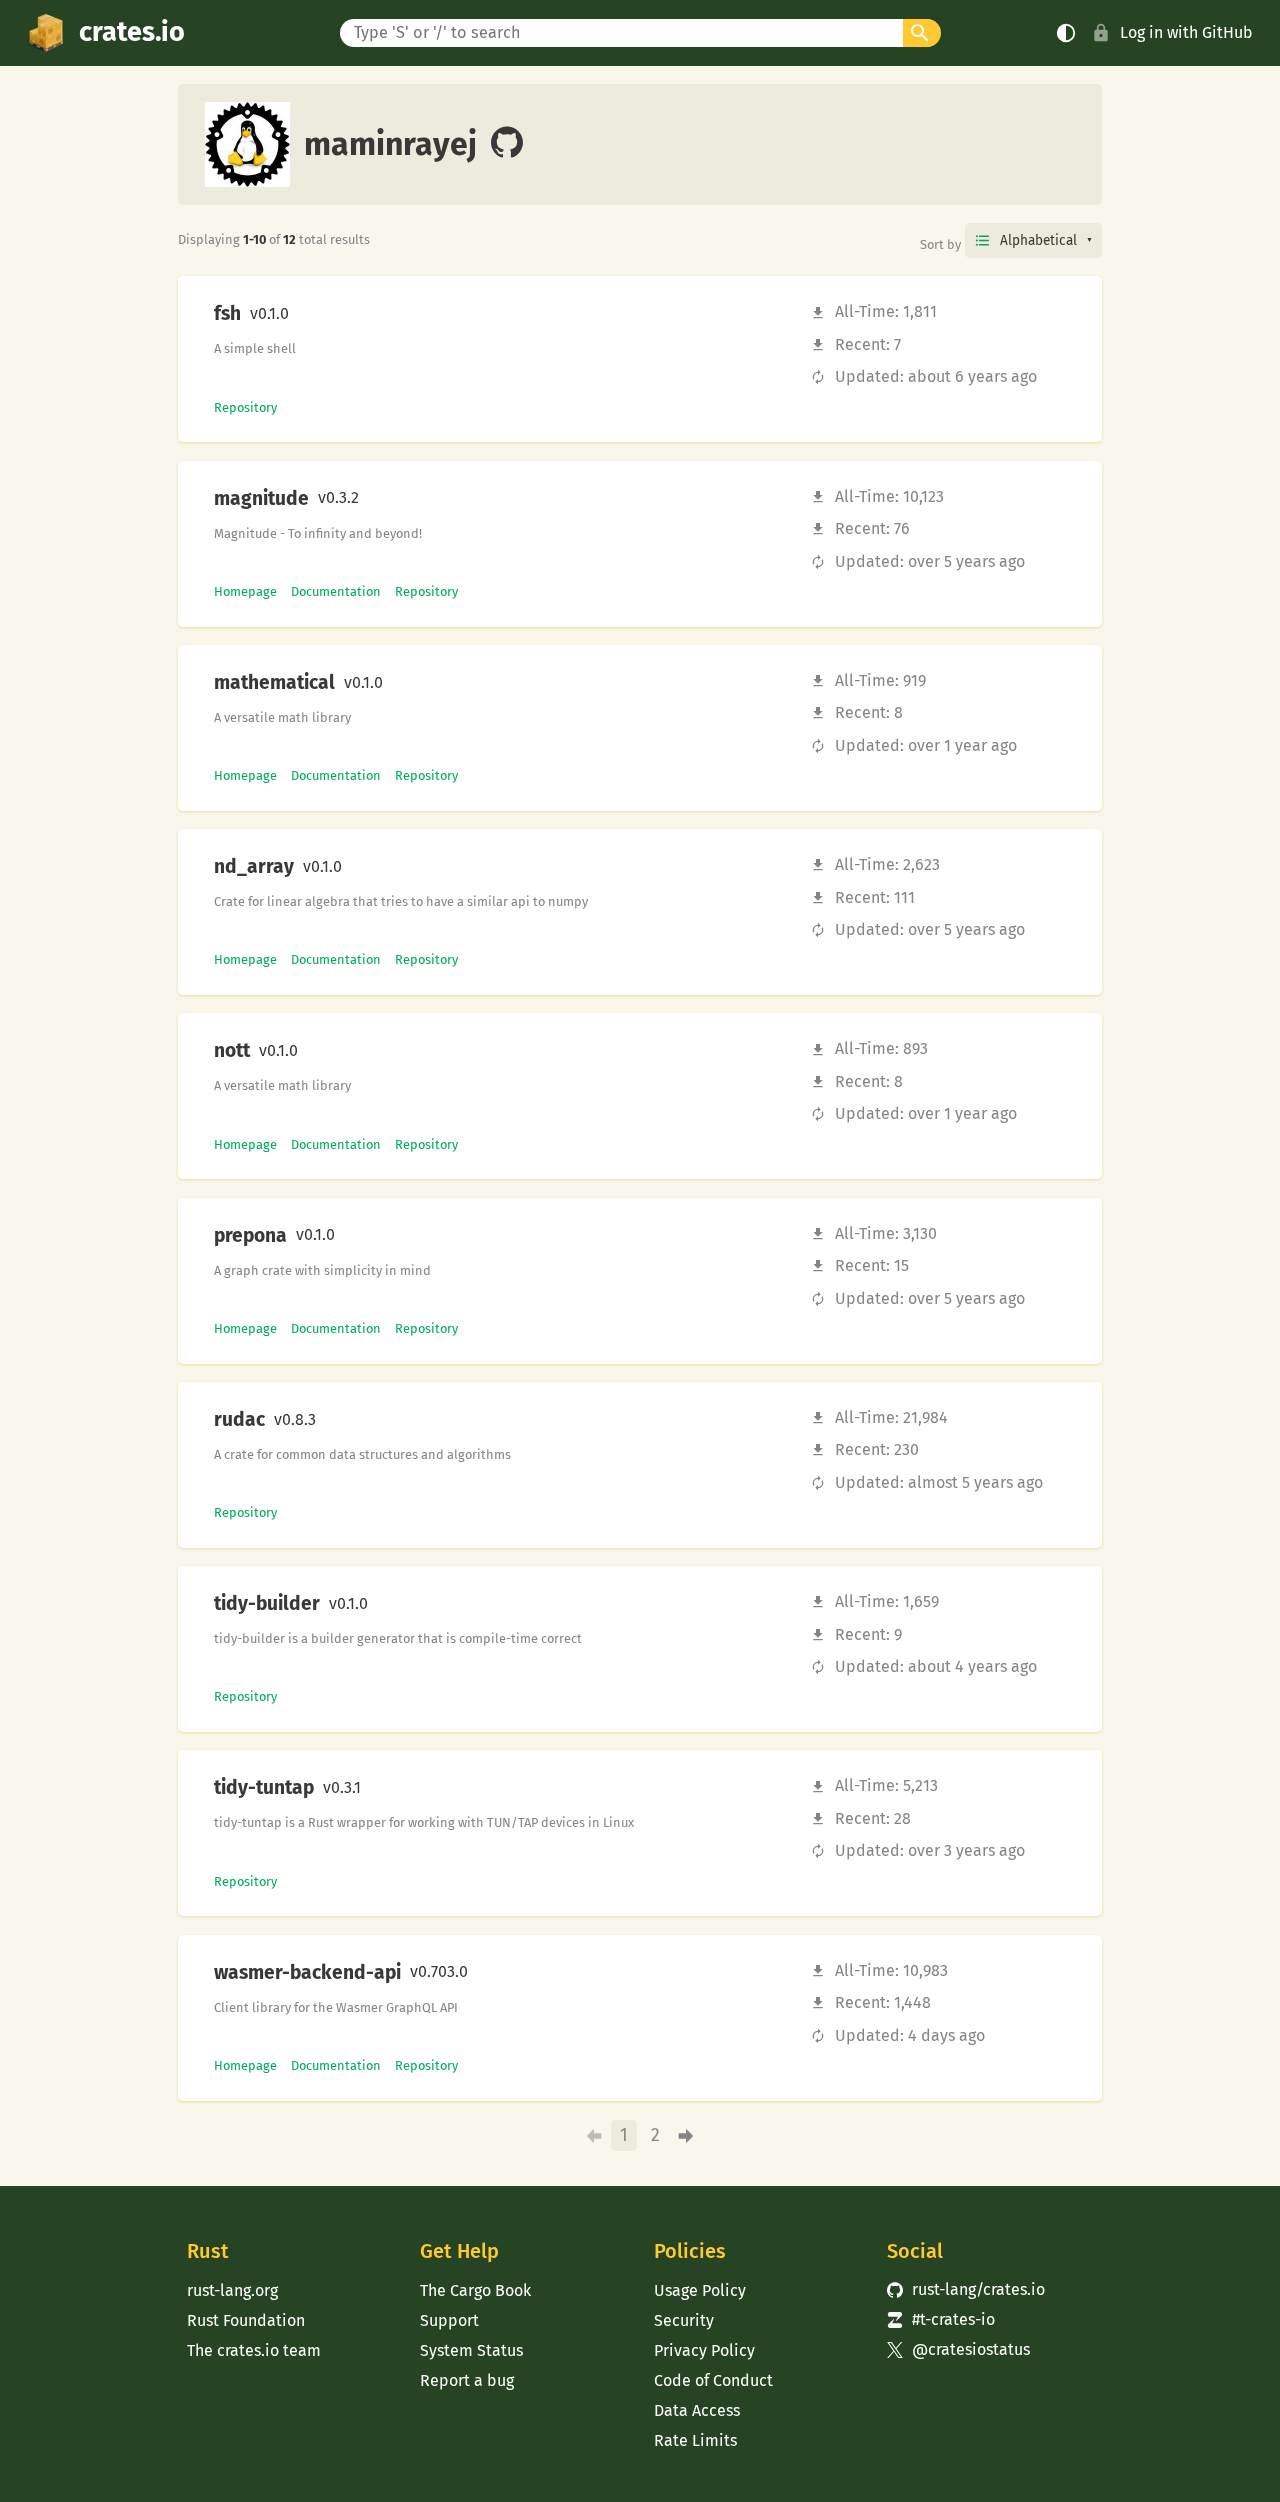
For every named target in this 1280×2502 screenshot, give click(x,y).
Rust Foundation (246, 2320)
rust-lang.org (232, 2290)
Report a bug (467, 2380)
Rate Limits (695, 2440)
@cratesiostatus (958, 2349)
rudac (239, 1420)
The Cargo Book (475, 2290)
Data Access (697, 2410)
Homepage (245, 591)
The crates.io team (254, 2350)
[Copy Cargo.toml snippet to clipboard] (306, 314)
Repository (245, 407)
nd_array (254, 867)
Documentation (336, 591)
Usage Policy (700, 2290)
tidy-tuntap (264, 1788)
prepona (250, 1236)
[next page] (686, 2136)
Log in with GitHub (1186, 32)
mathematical (274, 683)
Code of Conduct (713, 2380)
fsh (227, 314)
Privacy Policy (704, 2350)
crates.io (132, 32)
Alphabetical (1038, 240)
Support (449, 2320)
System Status (471, 2350)
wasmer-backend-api (307, 1973)
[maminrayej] (507, 144)
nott (232, 1051)
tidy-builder (267, 1604)
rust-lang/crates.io (966, 2289)
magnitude (261, 499)
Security (684, 2320)
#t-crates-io (941, 2319)
